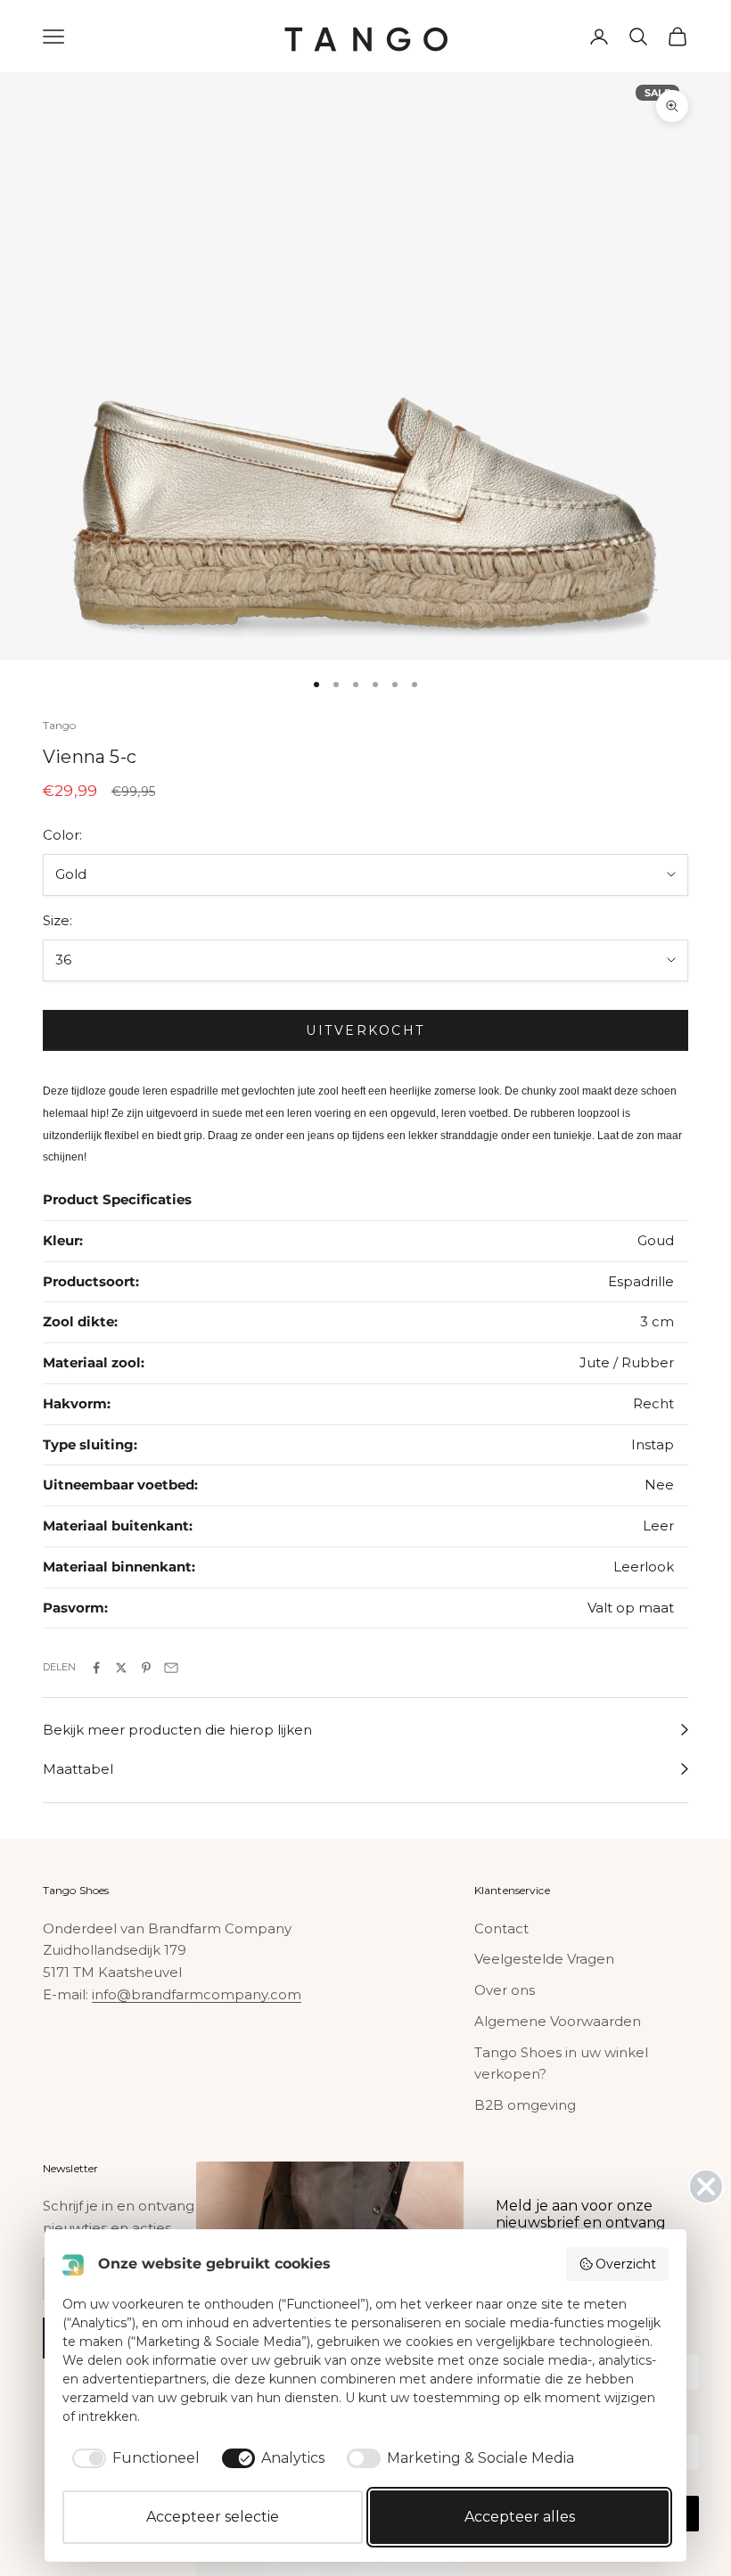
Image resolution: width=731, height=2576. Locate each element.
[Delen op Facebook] (96, 1668)
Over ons (505, 1990)
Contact (501, 1928)
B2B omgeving (525, 2105)
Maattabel (78, 1769)
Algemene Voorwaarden (558, 2021)
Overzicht (626, 2264)
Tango (60, 725)
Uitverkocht (365, 1030)
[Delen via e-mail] (171, 1668)
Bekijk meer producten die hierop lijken (177, 1730)
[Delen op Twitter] (121, 1668)
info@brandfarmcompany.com (197, 1994)
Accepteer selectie (213, 2517)
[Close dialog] (706, 2186)
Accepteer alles (520, 2517)
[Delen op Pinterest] (146, 1668)
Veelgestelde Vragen (544, 1959)
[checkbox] (133, 2458)
